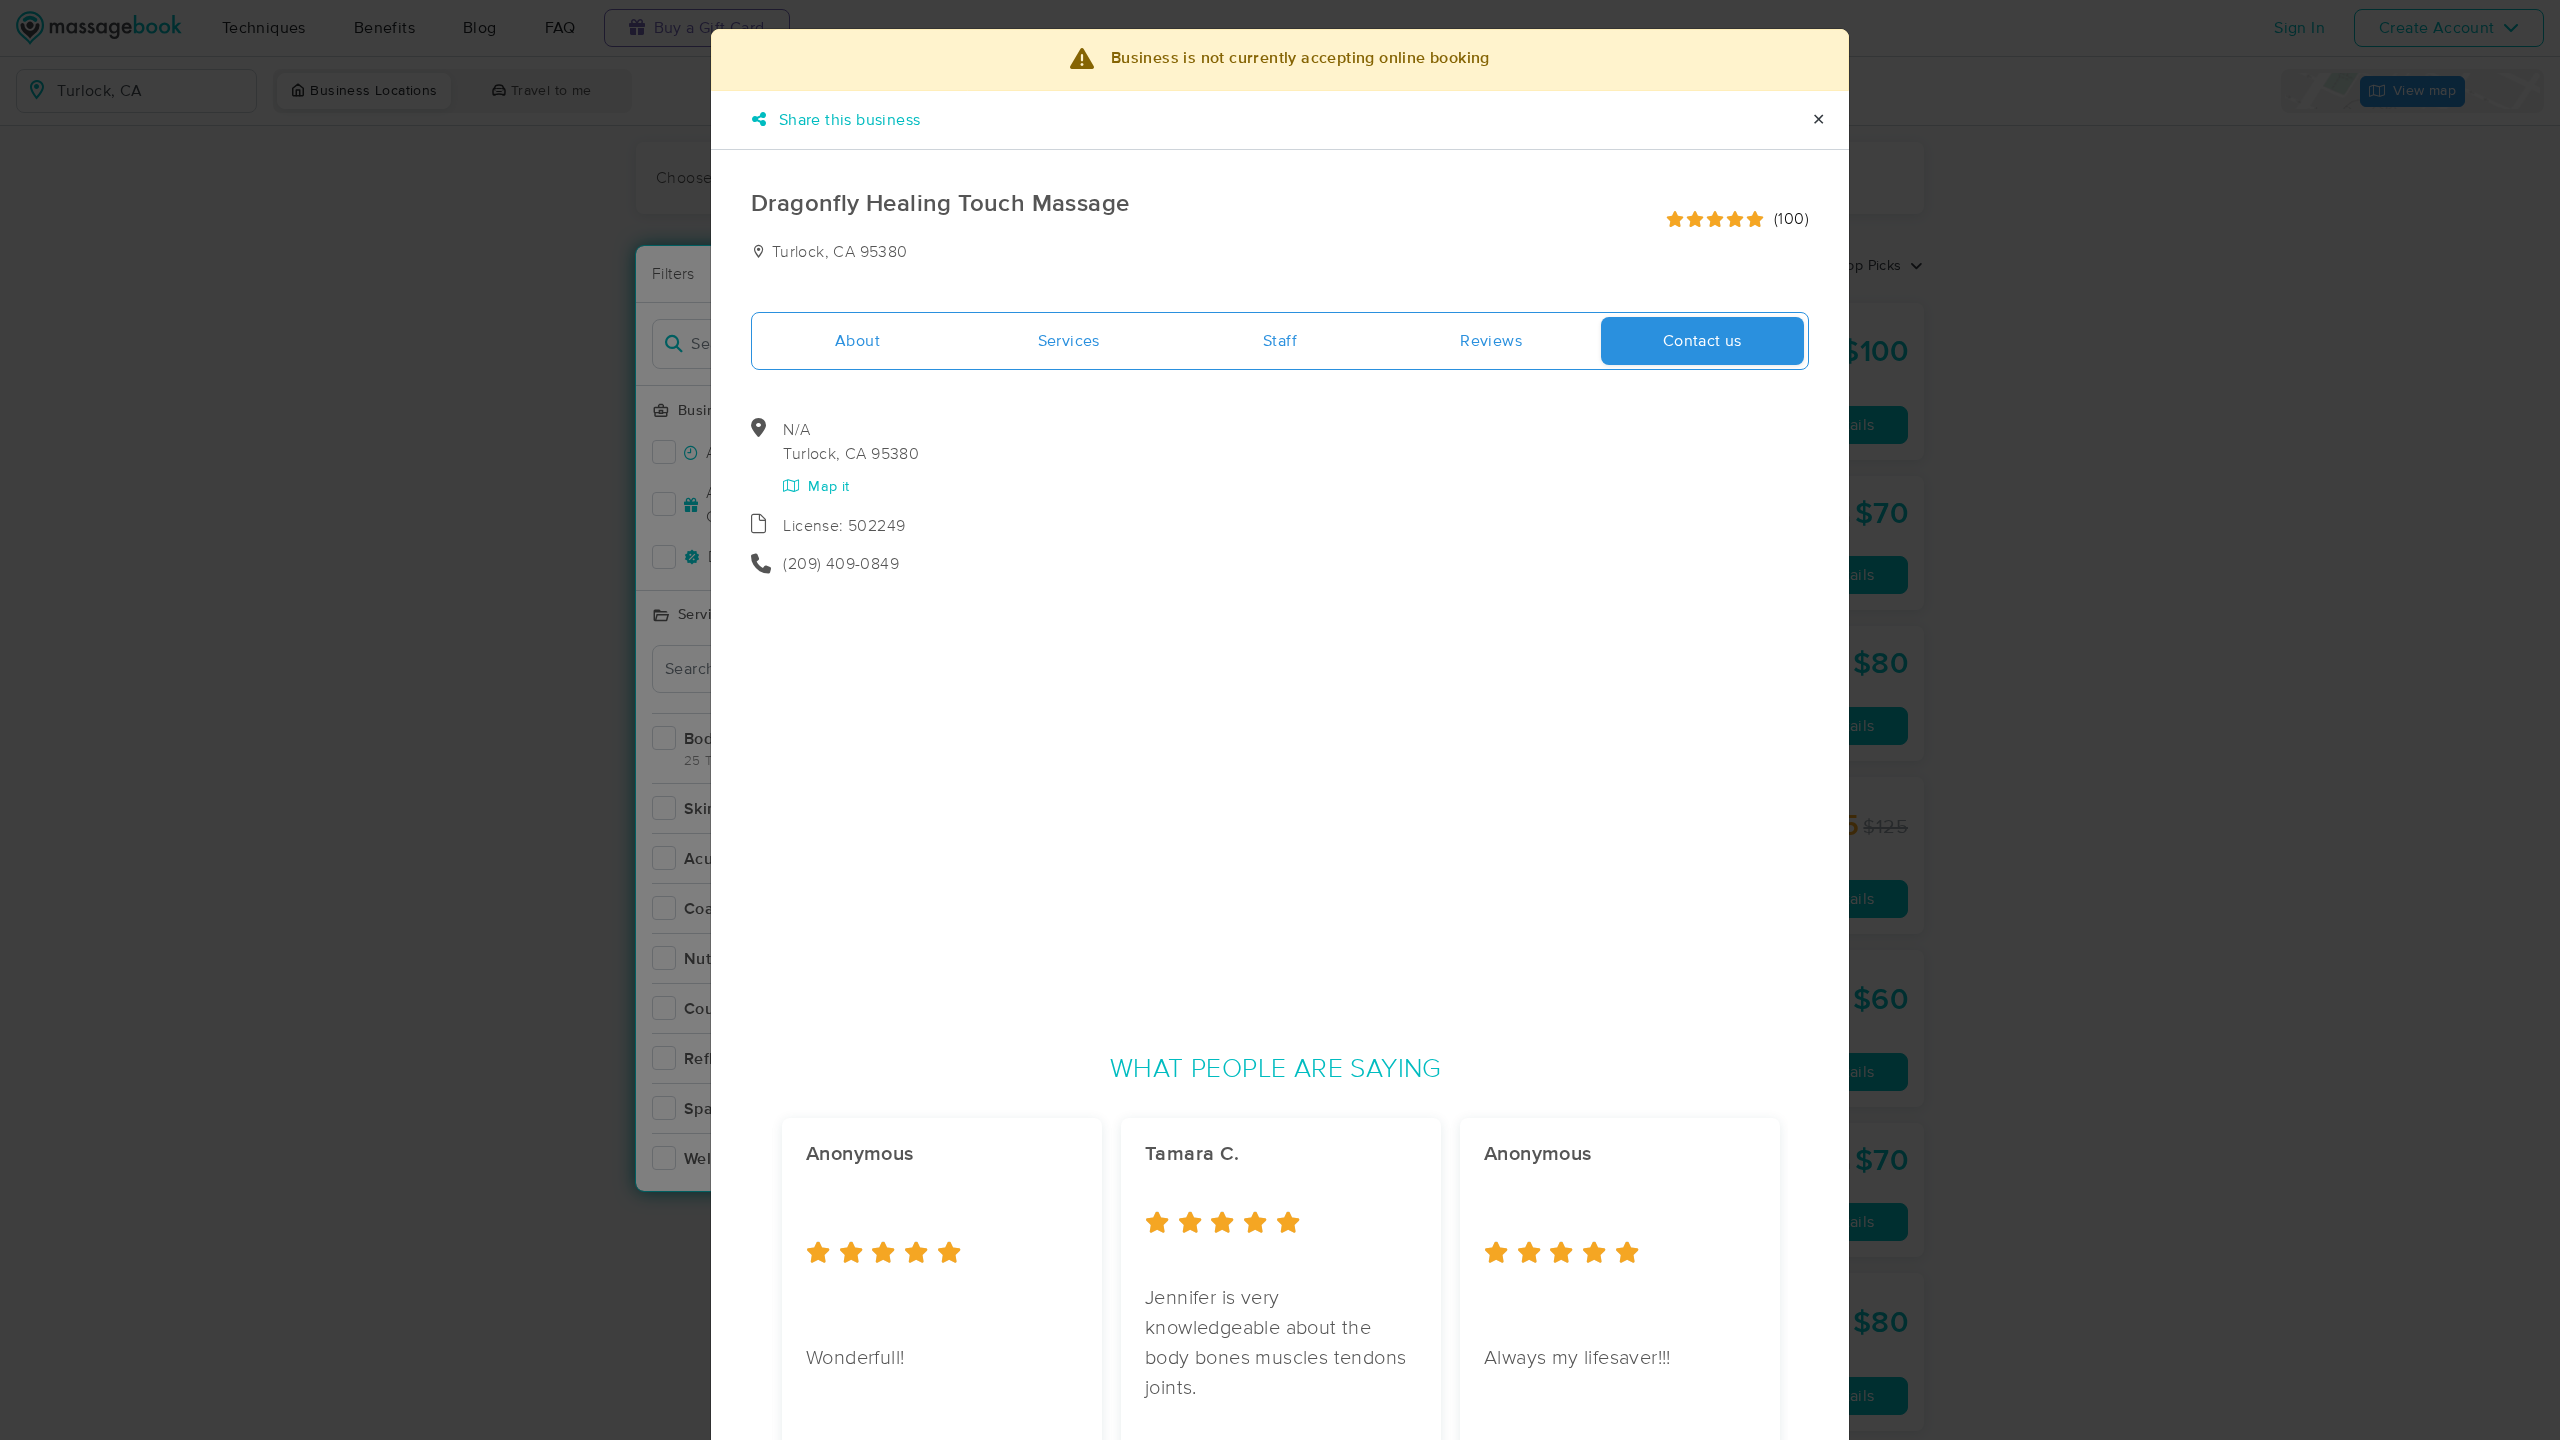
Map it (826, 487)
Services (1069, 341)
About (857, 341)
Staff (1280, 341)
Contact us (1702, 341)
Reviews (1491, 341)
